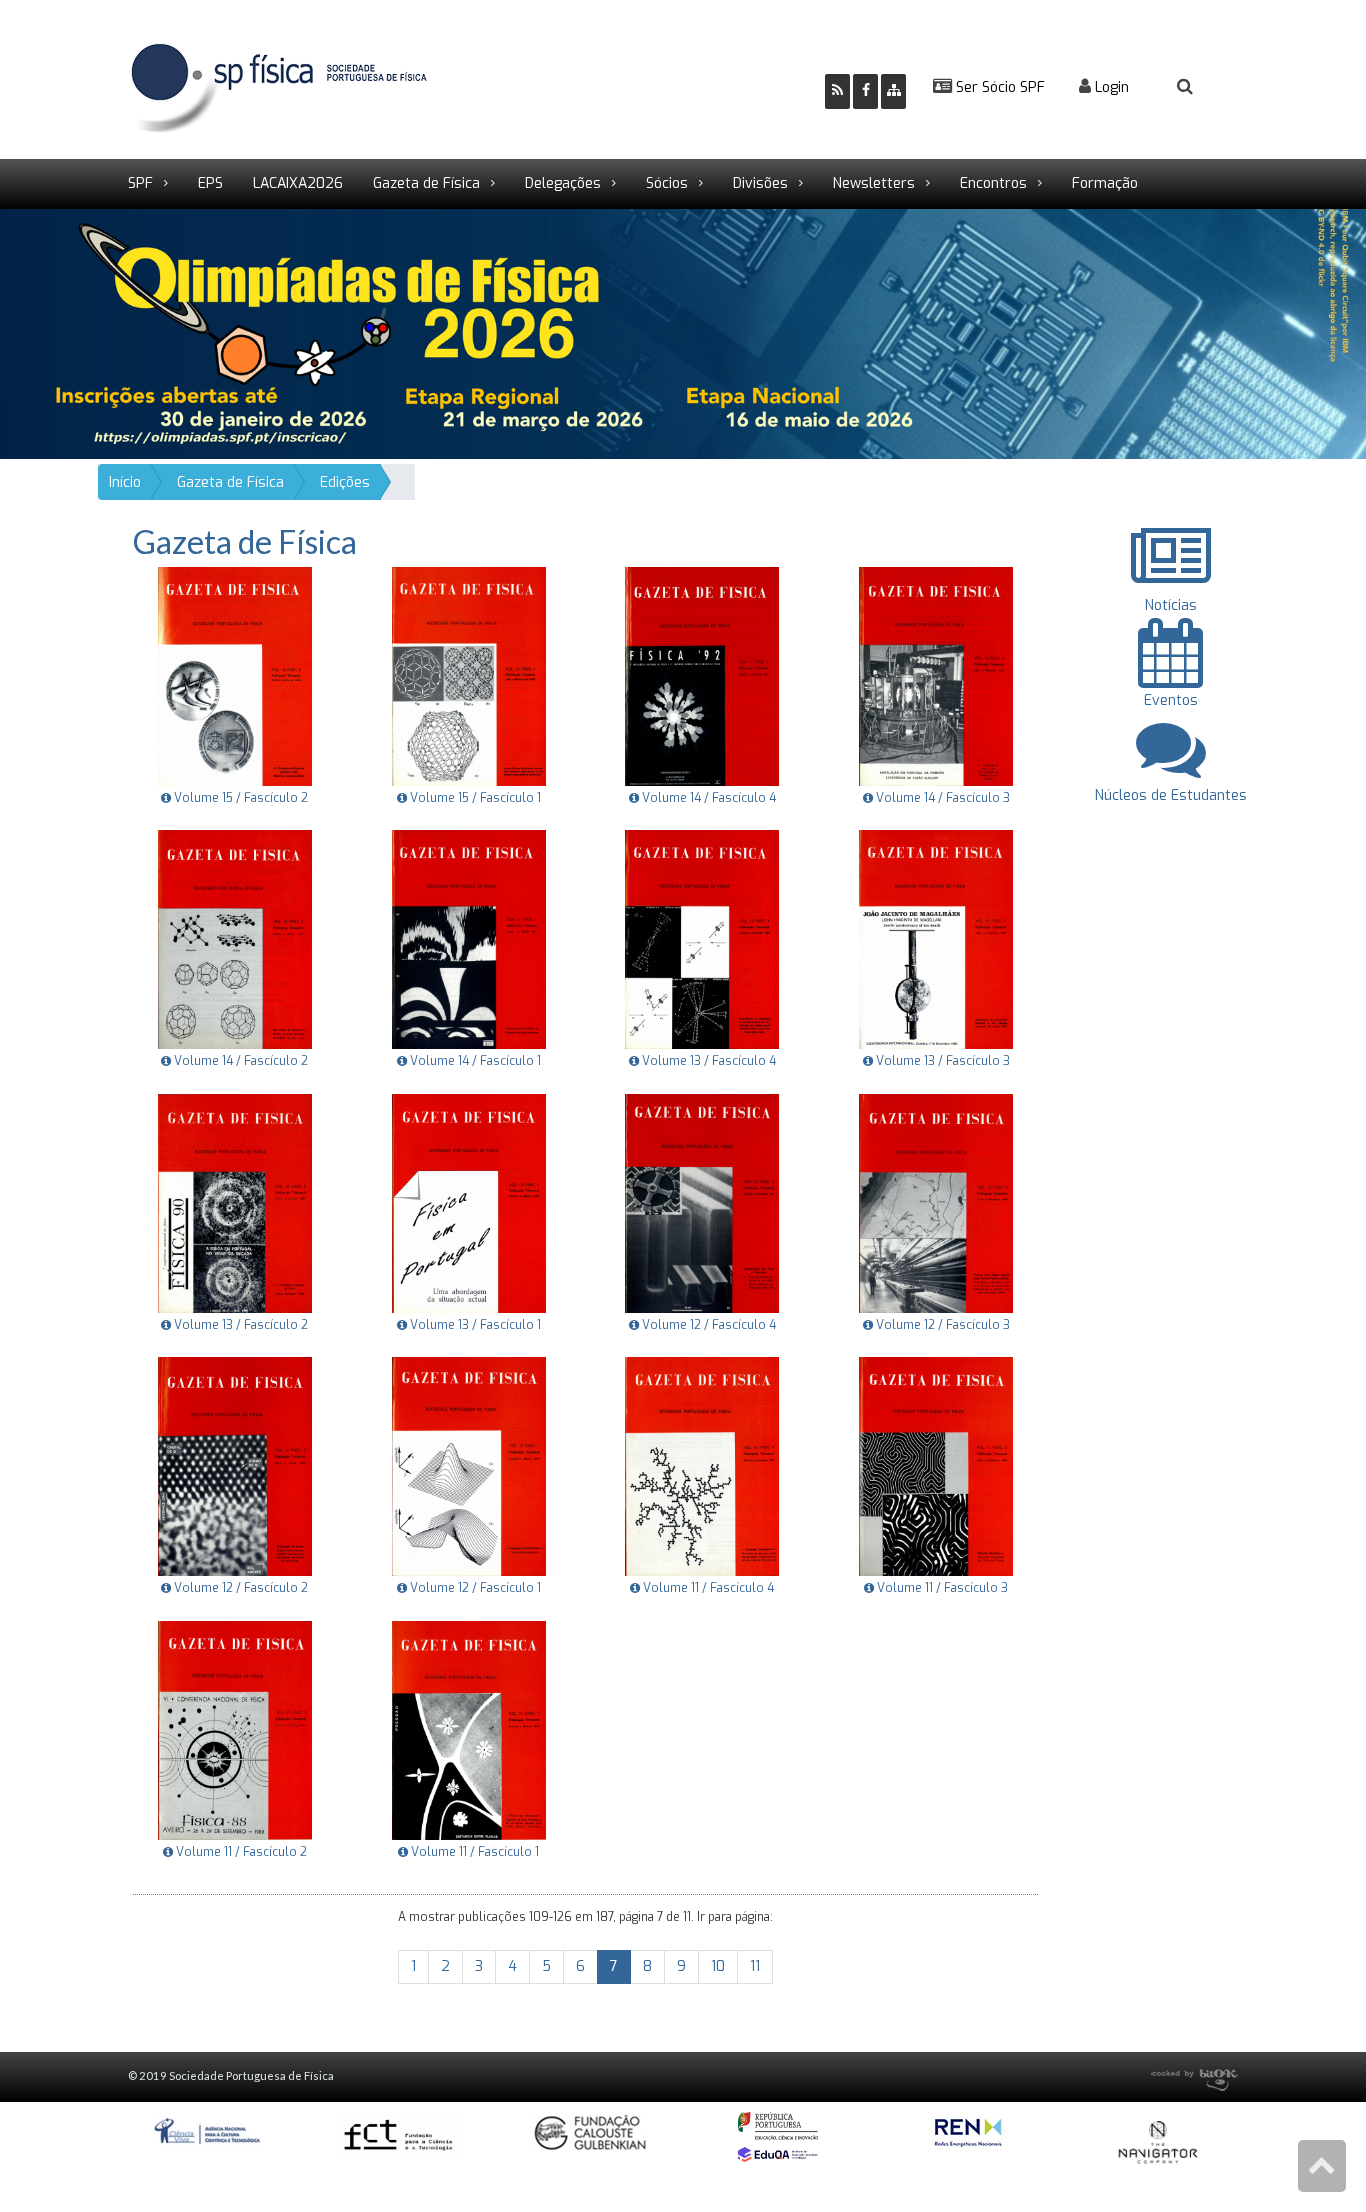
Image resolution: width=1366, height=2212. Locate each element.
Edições (345, 482)
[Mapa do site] (893, 91)
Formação (1105, 183)
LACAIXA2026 (298, 183)
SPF (140, 183)
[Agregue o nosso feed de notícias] (837, 91)
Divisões (760, 183)
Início (125, 482)
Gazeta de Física (426, 183)
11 (755, 1966)
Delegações (563, 183)
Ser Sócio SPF (998, 87)
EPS (210, 183)
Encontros (993, 183)
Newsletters (874, 183)
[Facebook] (865, 91)
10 (718, 1966)
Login (1110, 87)
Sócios (667, 183)
